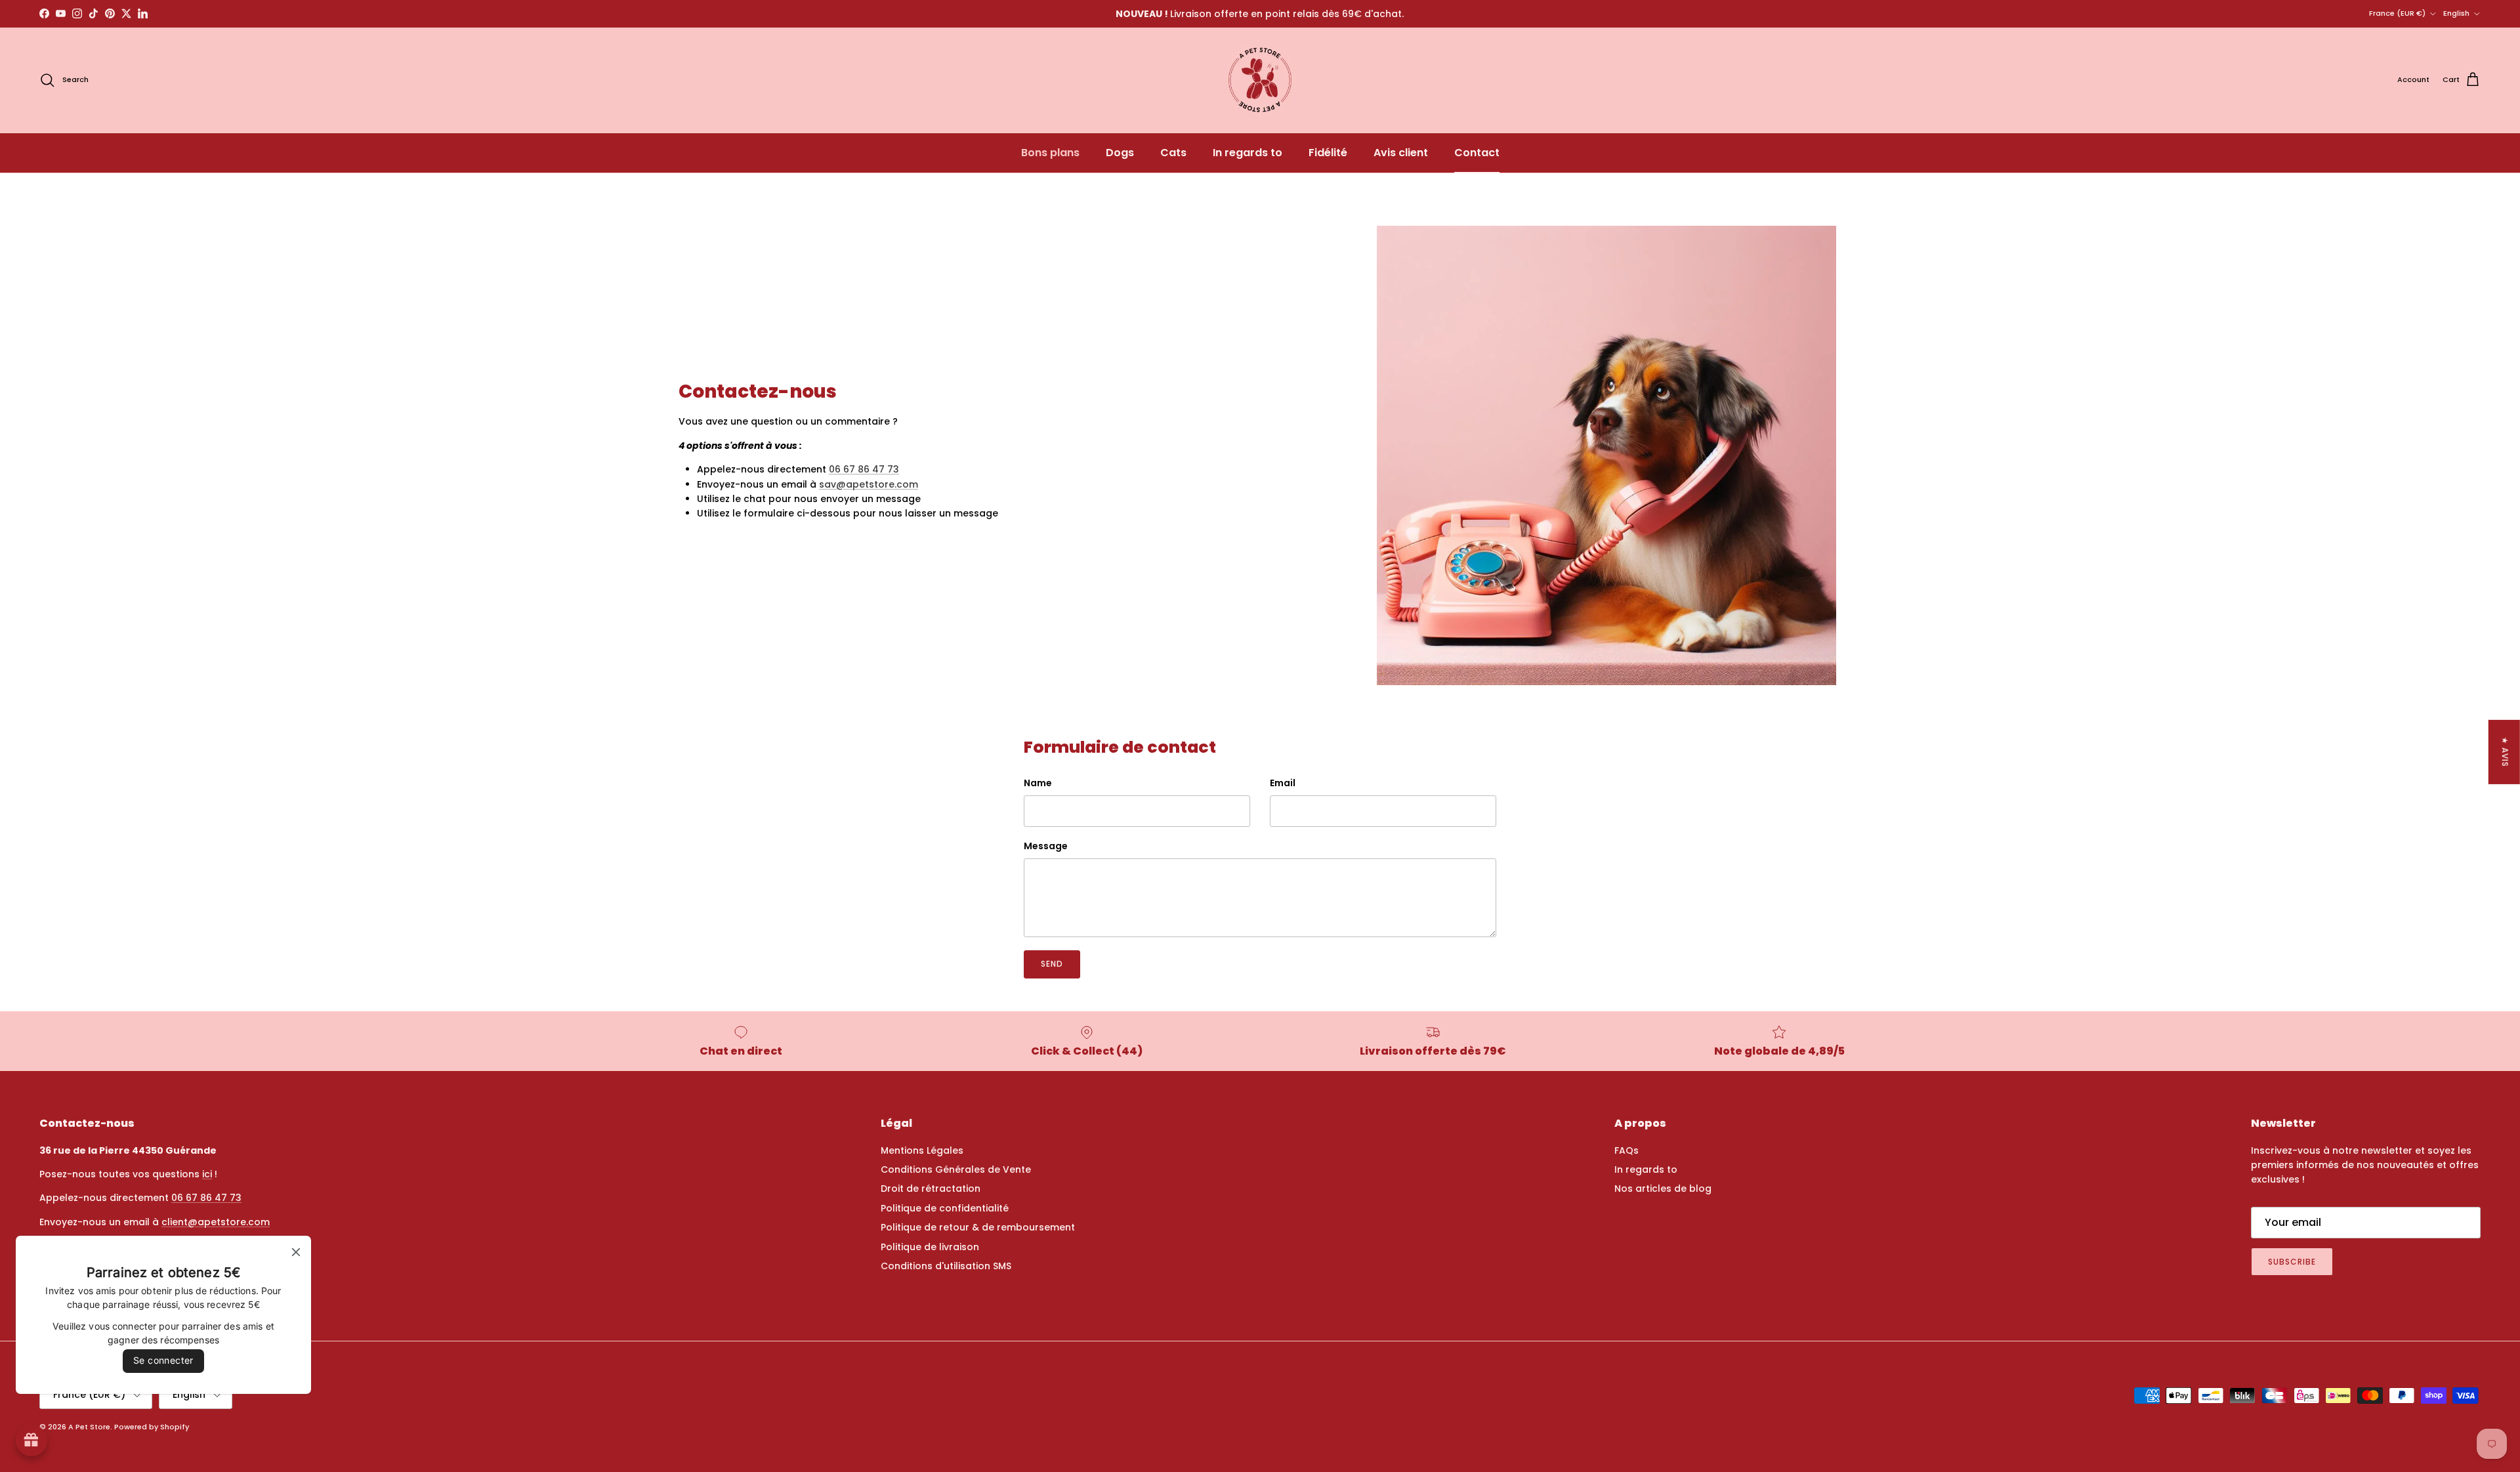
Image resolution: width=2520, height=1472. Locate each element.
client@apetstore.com (216, 1222)
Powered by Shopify (152, 1427)
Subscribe (2292, 1262)
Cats (1173, 153)
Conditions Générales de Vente (956, 1169)
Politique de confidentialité (945, 1208)
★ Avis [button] (2505, 751)
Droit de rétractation (931, 1188)
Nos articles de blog (1663, 1188)
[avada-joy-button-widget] (31, 1440)
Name (1038, 783)
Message (1046, 846)
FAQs (1627, 1150)
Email (1283, 783)
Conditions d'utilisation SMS (946, 1266)
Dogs (1120, 153)
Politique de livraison (930, 1247)
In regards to (1248, 153)
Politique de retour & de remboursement (978, 1227)
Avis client (1401, 153)
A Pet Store (89, 1427)
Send (1052, 964)
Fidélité (1328, 153)
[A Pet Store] (1260, 80)
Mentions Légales (922, 1150)
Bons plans (1050, 153)
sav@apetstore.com (869, 484)
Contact (1477, 153)
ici (207, 1174)
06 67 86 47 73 (864, 469)
